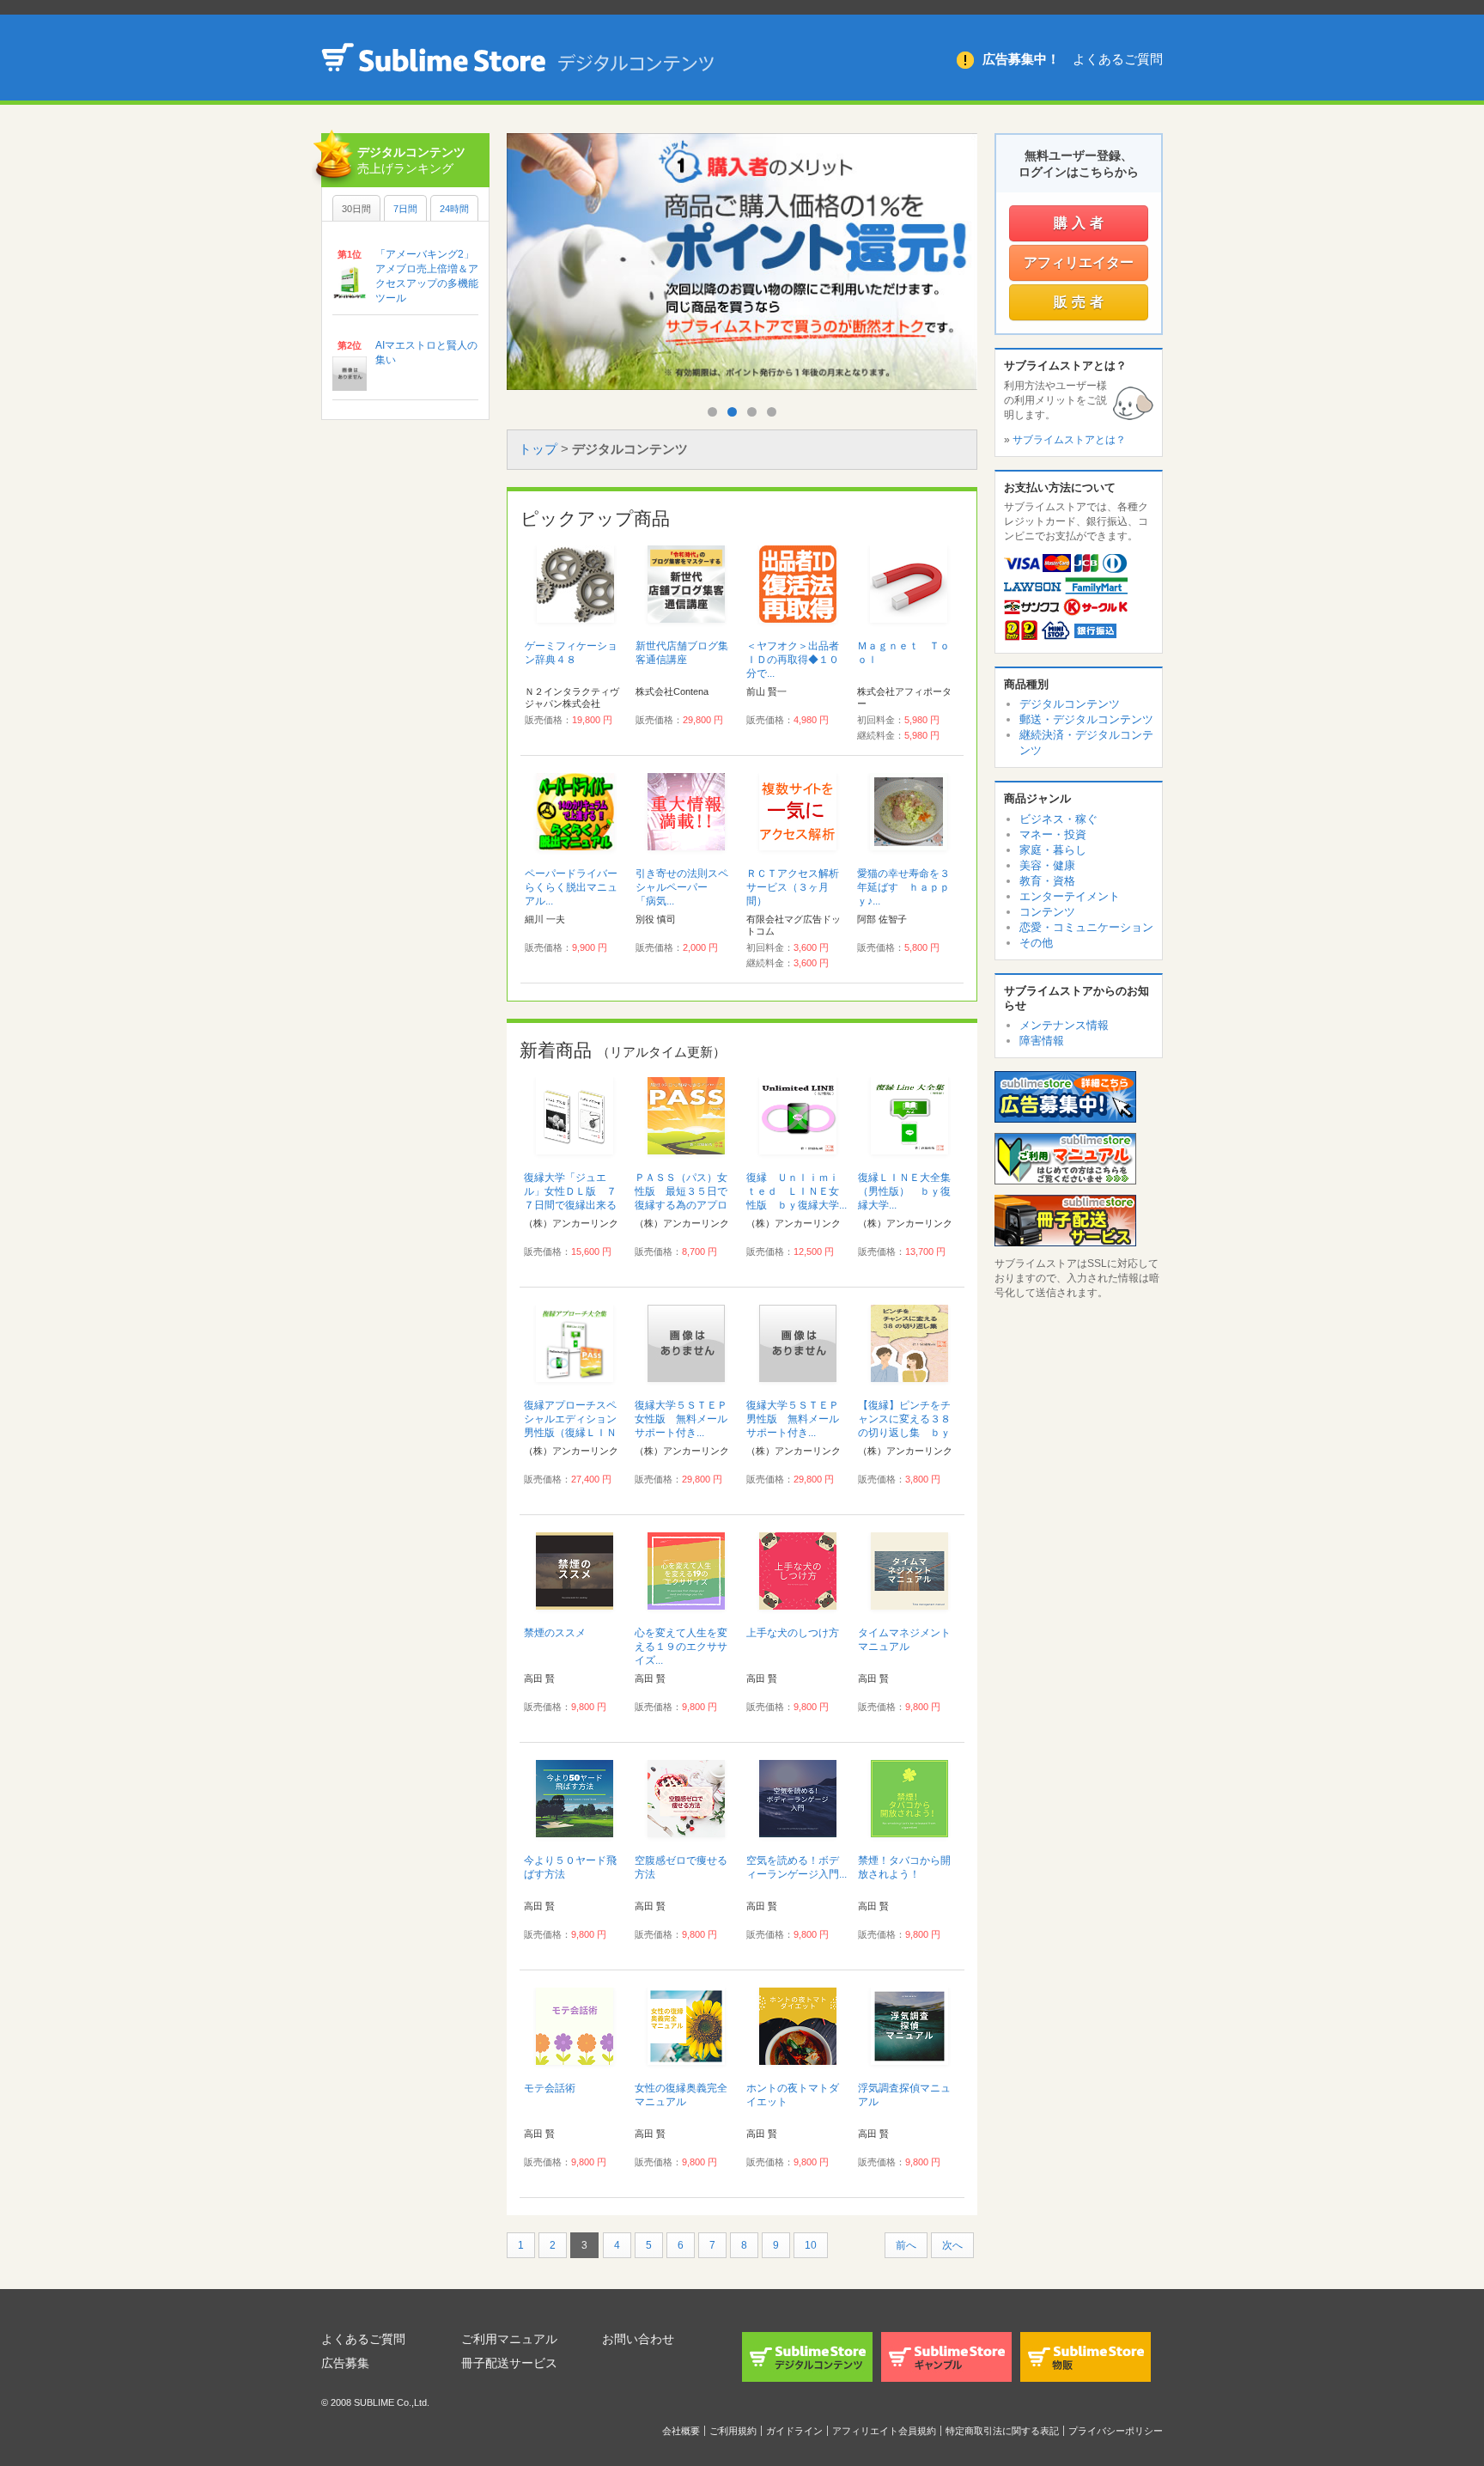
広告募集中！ (1021, 59)
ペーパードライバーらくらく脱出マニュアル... (571, 887)
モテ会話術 (550, 2088)
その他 (1036, 943)
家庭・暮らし (1053, 850)
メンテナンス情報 (1064, 1025)
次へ (952, 2245)
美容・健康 (1047, 865)
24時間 (454, 209)
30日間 (356, 209)
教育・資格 (1047, 881)
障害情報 (1042, 1041)
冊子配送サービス (509, 2363)
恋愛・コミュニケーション (1086, 927)
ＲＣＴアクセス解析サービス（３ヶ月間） (793, 887)
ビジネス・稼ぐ (1058, 819)
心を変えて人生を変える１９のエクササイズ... (681, 1647)
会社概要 (681, 2431)
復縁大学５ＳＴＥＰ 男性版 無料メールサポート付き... (798, 1419)
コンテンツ (1047, 912)
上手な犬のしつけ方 (793, 1633)
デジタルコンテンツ (1070, 704)
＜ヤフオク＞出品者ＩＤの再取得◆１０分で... (793, 660)
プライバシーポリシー (1116, 2431)
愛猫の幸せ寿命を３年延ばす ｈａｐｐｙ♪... (903, 887)
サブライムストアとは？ (1069, 440)
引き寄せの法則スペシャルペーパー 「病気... (682, 887)
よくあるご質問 (1118, 59)
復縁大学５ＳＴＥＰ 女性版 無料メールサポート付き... (686, 1419)
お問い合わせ (638, 2339)
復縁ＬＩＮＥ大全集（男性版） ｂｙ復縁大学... (904, 1191)
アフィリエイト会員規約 (884, 2431)
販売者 (1081, 302)
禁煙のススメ (555, 1633)
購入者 (1081, 223)
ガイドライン (794, 2431)
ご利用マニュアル (509, 2339)
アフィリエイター (1079, 262)
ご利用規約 (733, 2431)
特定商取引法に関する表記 (1002, 2431)
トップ (538, 449)
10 (811, 2245)
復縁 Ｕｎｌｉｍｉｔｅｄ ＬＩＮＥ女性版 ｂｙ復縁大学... (797, 1191)
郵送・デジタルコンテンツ (1086, 719)
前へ (906, 2245)
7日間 (405, 209)
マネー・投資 (1053, 834)
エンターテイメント (1070, 896)
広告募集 (345, 2363)
